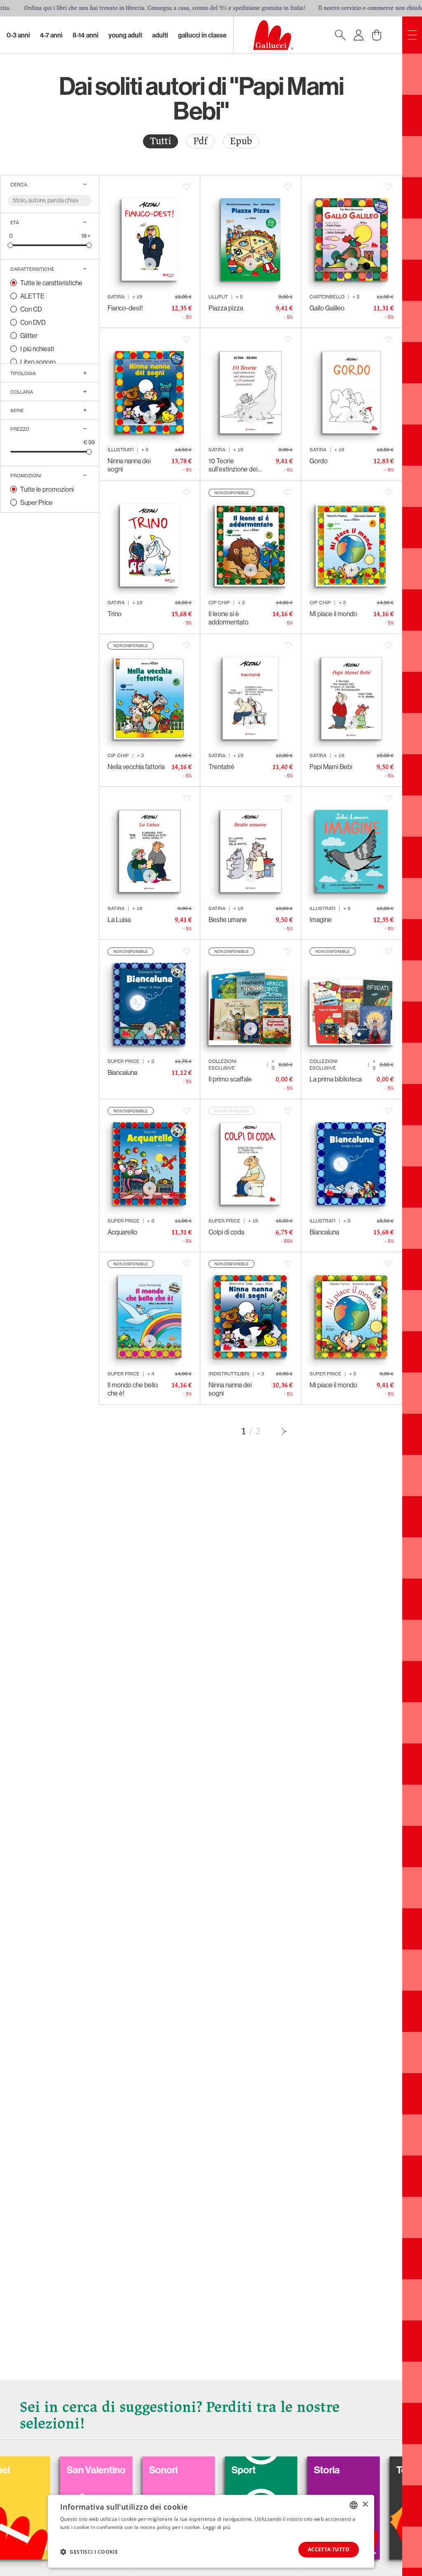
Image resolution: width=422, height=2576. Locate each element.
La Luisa (119, 920)
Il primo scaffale (230, 1079)
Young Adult (125, 35)
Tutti (161, 141)
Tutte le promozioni (47, 489)
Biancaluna (122, 1072)
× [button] (365, 2504)
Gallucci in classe (202, 35)
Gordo (319, 461)
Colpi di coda (226, 1232)
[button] (89, 2552)
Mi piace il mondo (333, 614)
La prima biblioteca (336, 1079)
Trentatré (222, 767)
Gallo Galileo (327, 308)
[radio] (161, 141)
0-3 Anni (18, 35)
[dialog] (211, 2531)
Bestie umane (228, 920)
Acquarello (122, 1232)
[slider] (11, 245)
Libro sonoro (38, 362)
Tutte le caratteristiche (51, 283)
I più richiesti (37, 349)
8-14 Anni (86, 35)
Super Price (36, 502)
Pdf (200, 141)
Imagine (321, 920)
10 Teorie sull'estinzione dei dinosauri (233, 465)
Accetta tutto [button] (329, 2549)
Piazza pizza (226, 308)
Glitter (29, 335)
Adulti (160, 35)
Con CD (31, 309)
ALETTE (32, 296)
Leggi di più (217, 2527)
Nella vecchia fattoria (136, 767)
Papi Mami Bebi (331, 767)
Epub (241, 141)
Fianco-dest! (125, 308)
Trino (115, 614)
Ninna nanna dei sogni (129, 465)
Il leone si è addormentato (229, 618)
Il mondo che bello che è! (133, 1389)
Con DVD (33, 322)
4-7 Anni (51, 35)
